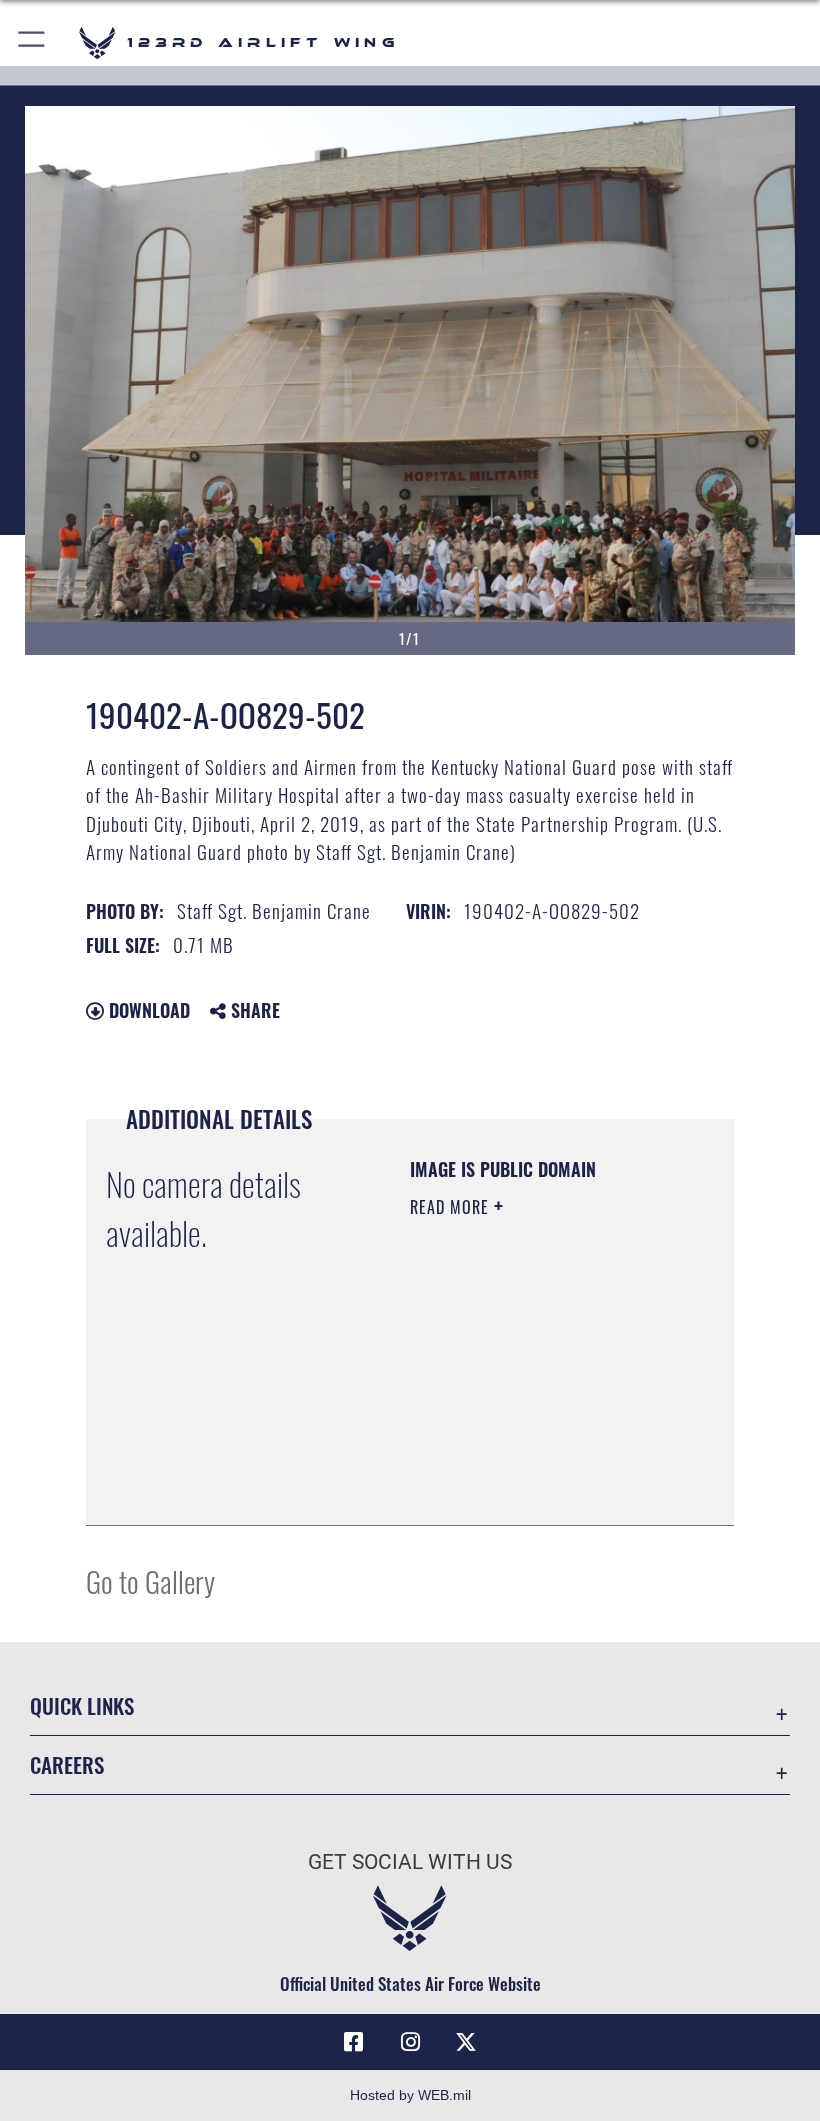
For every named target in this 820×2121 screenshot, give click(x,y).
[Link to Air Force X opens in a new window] (466, 2042)
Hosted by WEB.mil (410, 2095)
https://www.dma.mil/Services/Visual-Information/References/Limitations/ (531, 1460)
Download (147, 1010)
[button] (32, 42)
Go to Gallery (150, 1580)
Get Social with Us (410, 1862)
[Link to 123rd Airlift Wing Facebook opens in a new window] (354, 2042)
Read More (452, 1207)
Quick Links (82, 1705)
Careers (67, 1764)
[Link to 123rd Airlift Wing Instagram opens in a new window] (410, 2042)
